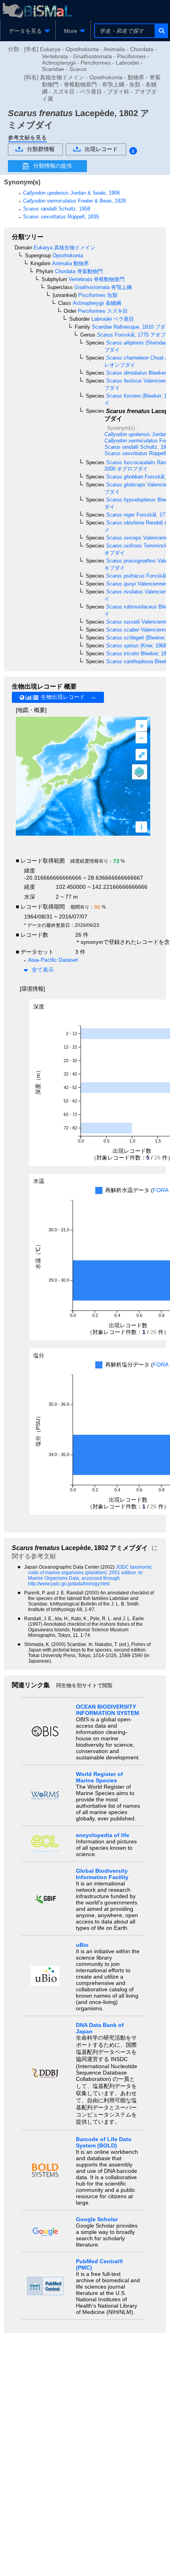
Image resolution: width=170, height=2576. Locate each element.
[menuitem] (28, 31)
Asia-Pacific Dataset (53, 960)
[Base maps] (140, 772)
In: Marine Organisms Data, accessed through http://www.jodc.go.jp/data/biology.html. (86, 1578)
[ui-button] (161, 31)
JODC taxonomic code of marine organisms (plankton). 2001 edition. (90, 1570)
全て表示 (43, 970)
